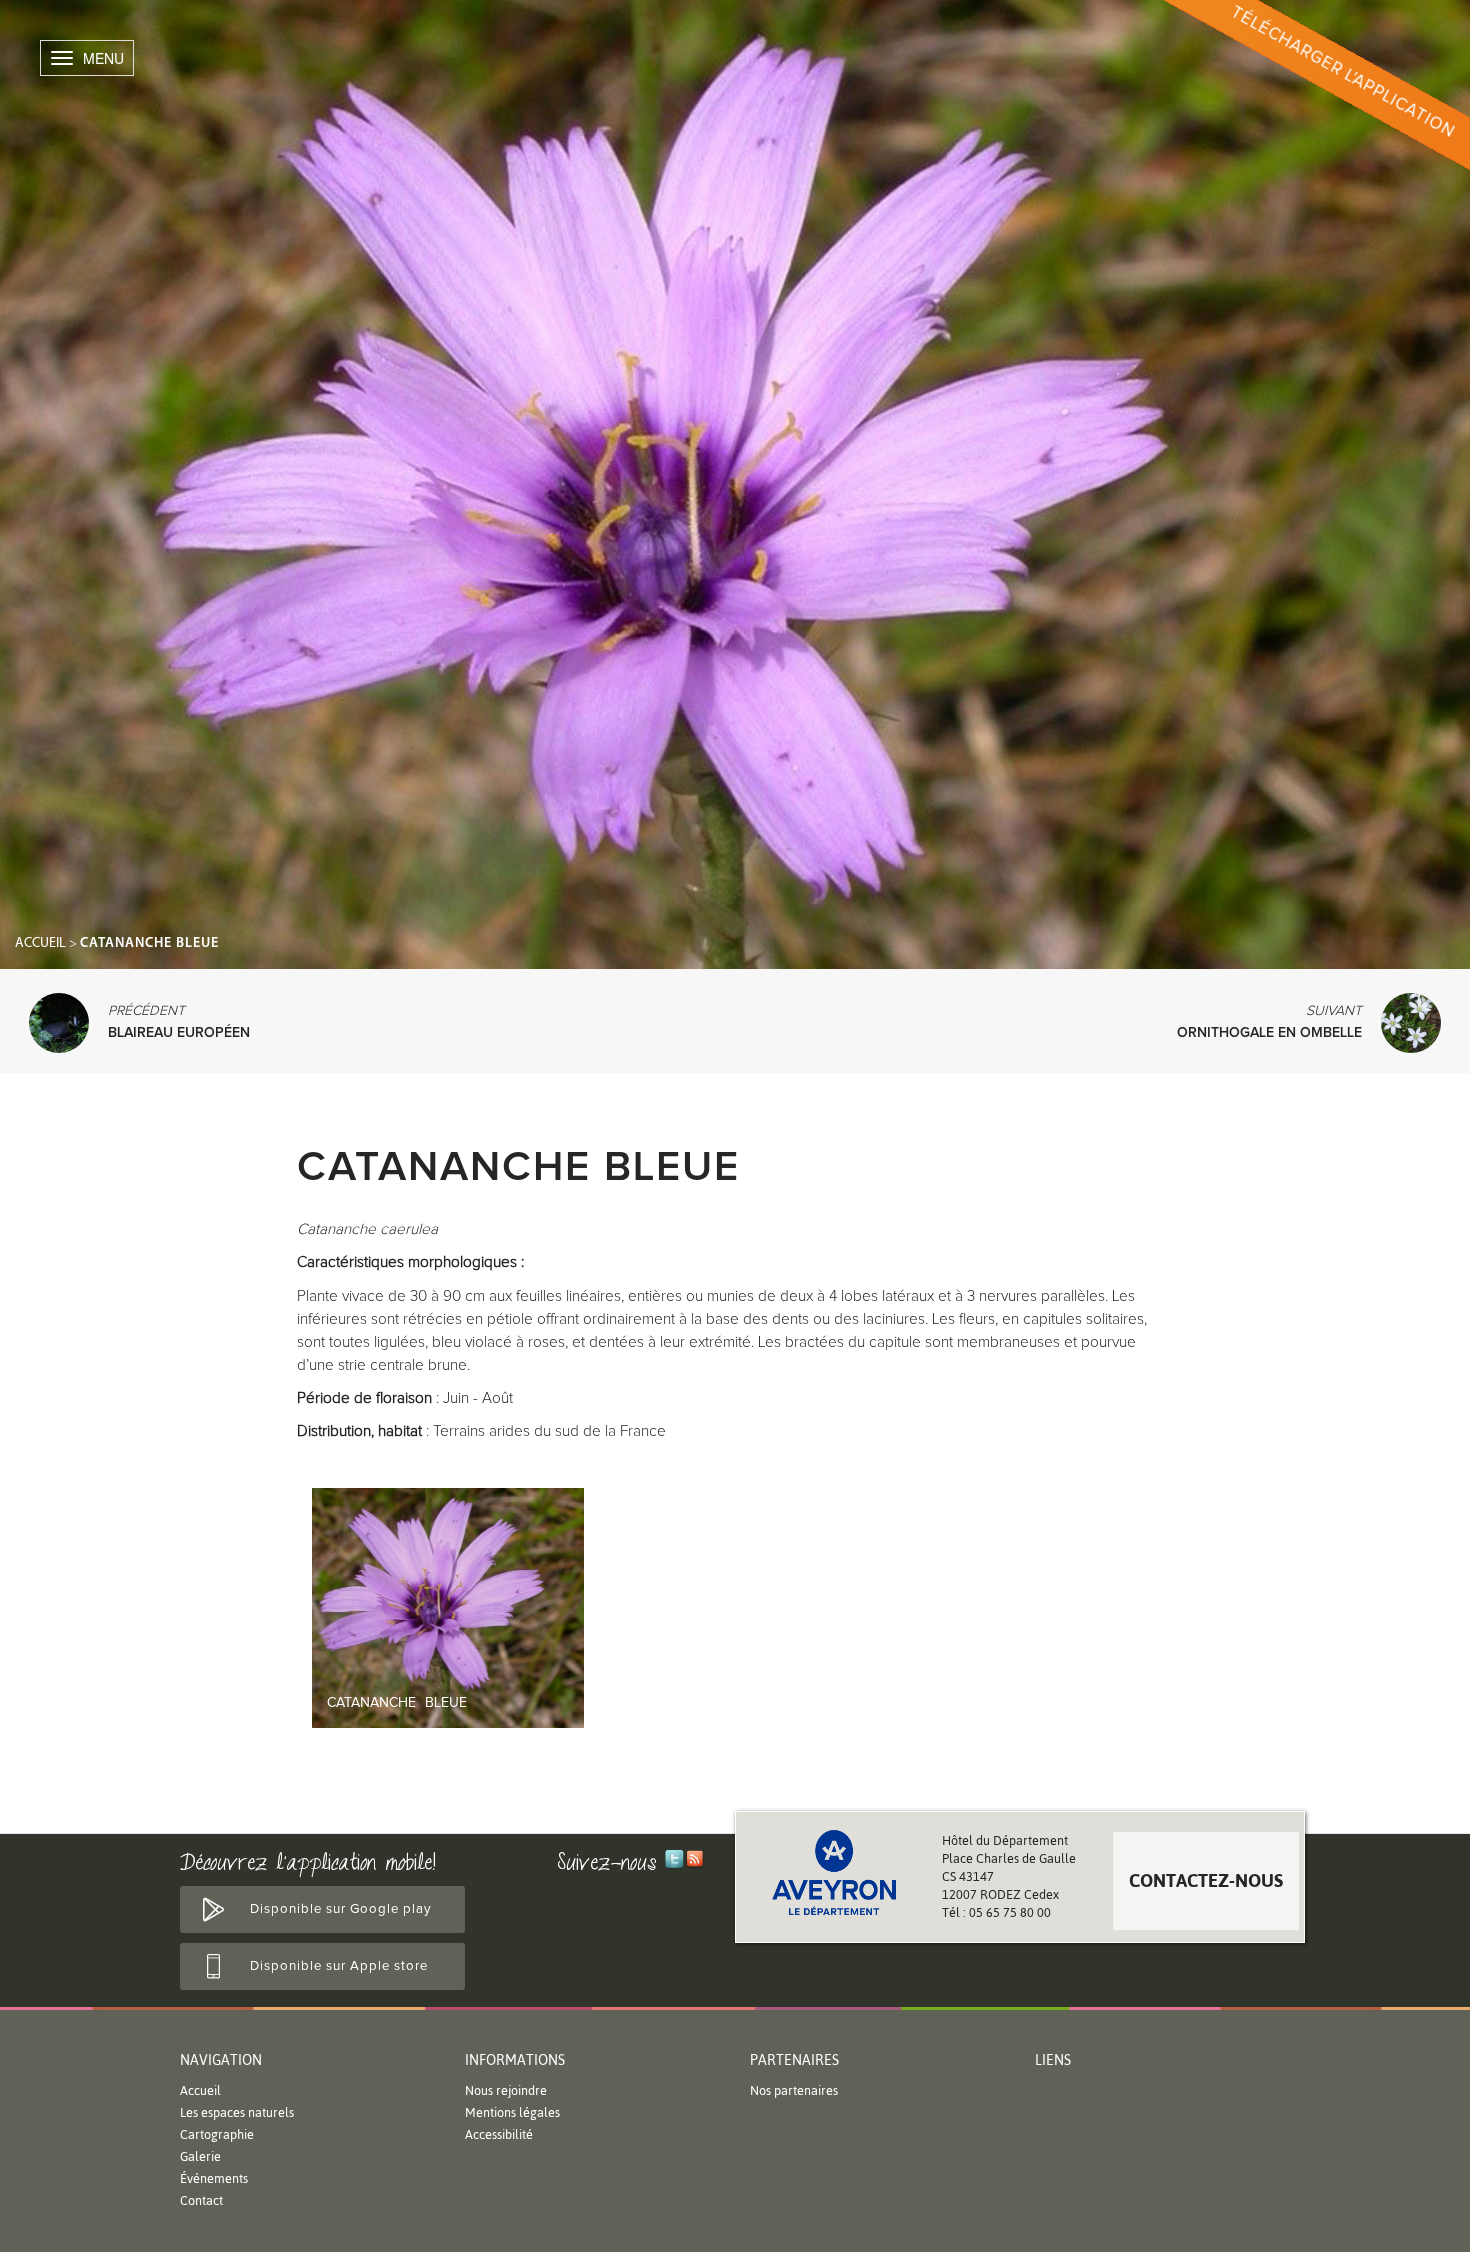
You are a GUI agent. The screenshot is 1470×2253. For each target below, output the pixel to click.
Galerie (200, 2156)
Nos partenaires (794, 2090)
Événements (214, 2178)
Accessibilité (499, 2134)
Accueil (40, 943)
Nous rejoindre (506, 2090)
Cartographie (217, 2134)
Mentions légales (512, 2112)
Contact (201, 2200)
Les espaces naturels (237, 2112)
